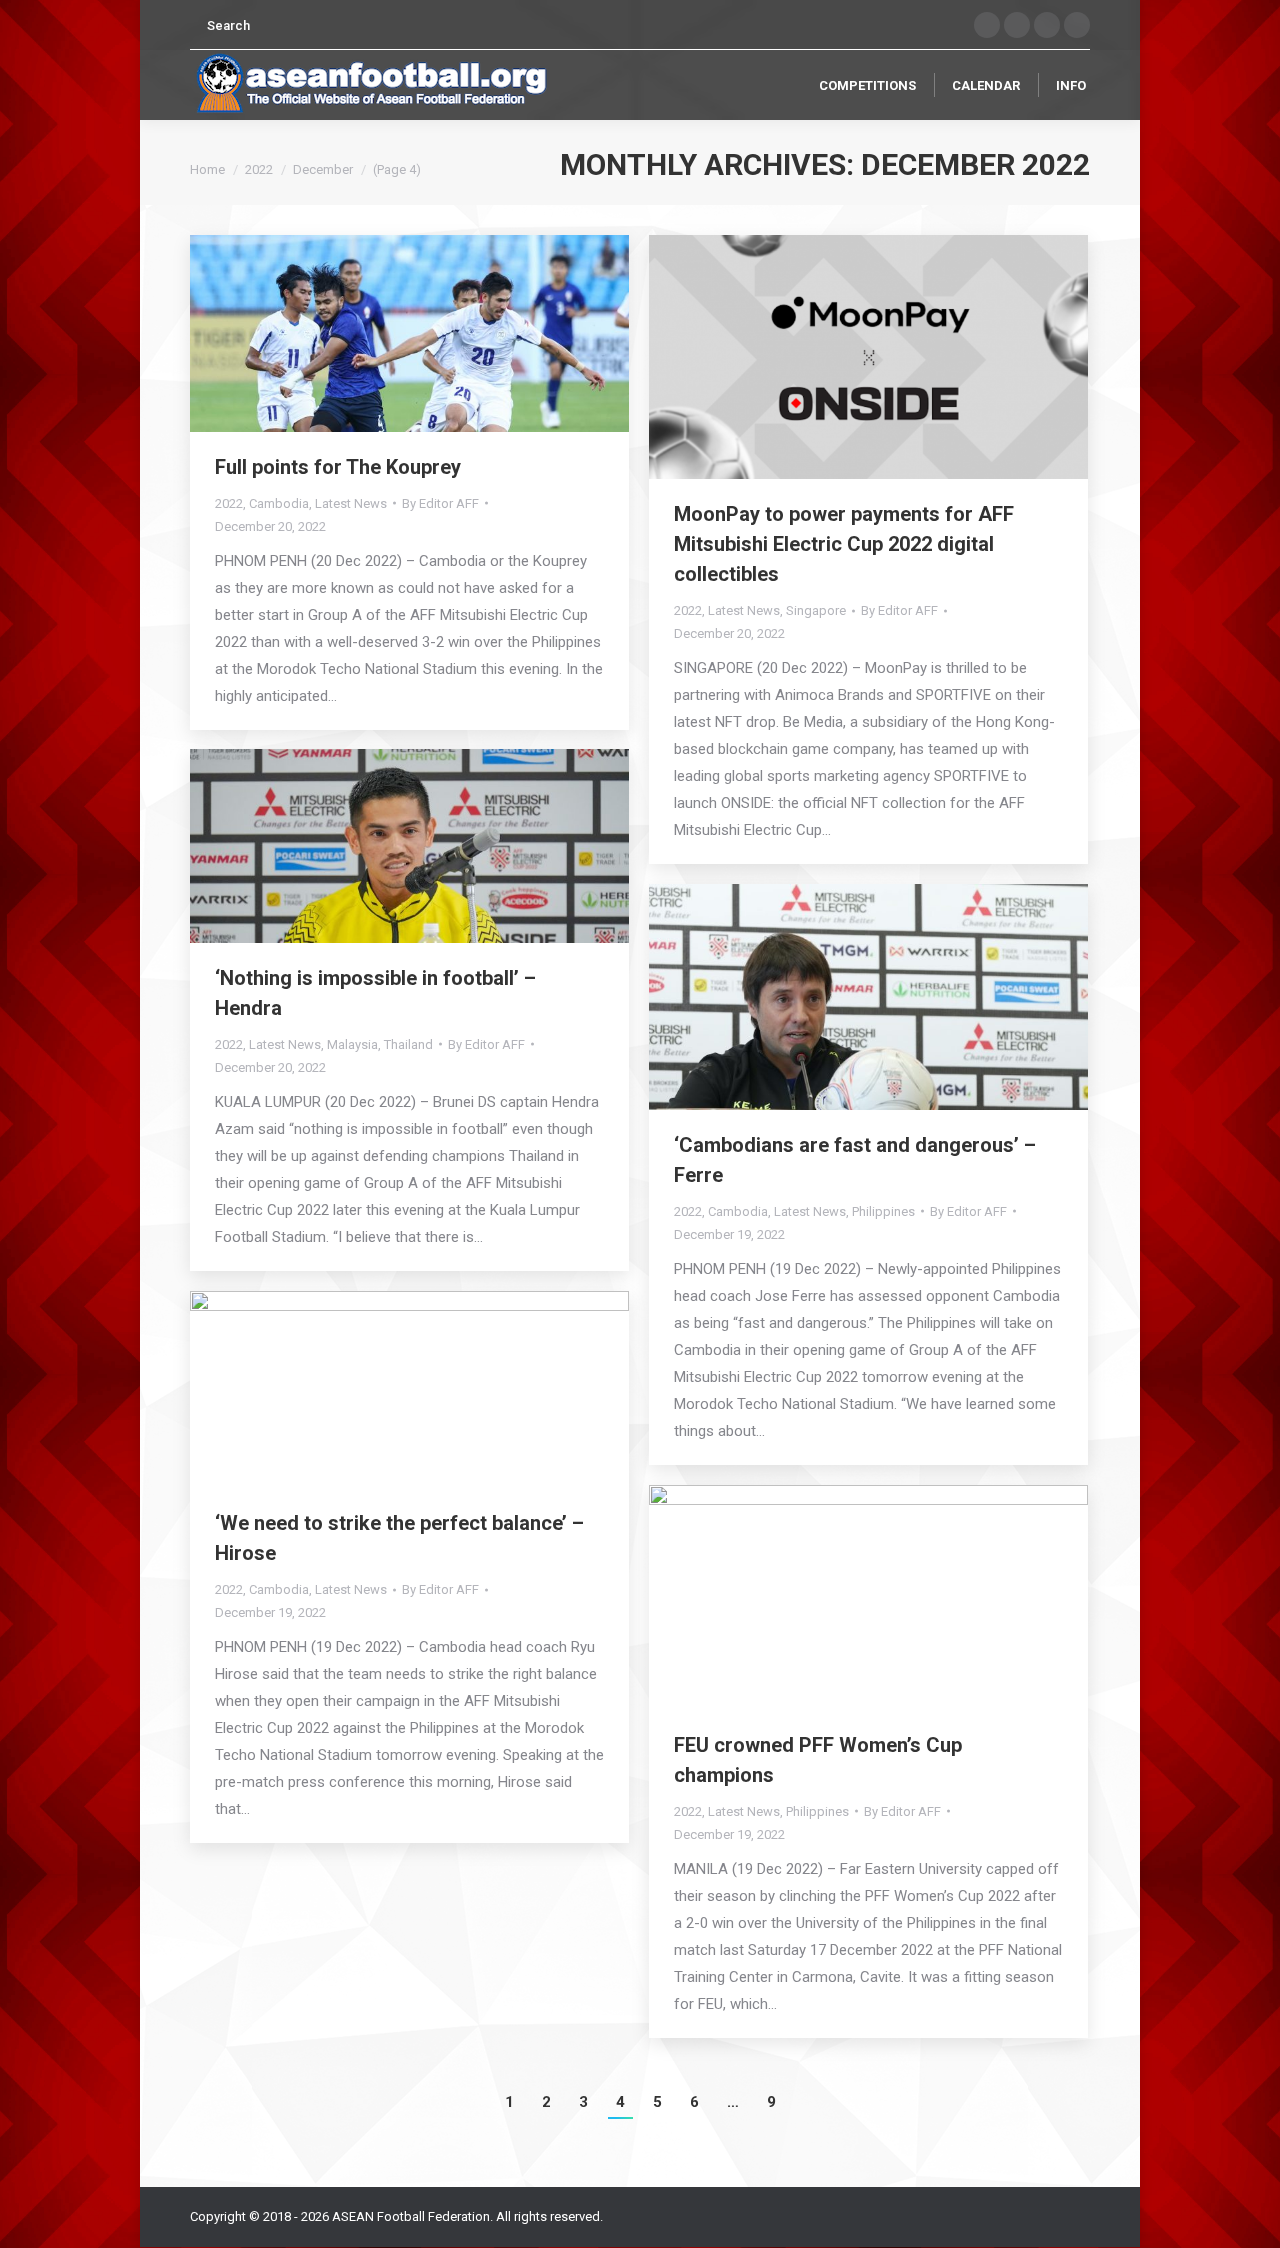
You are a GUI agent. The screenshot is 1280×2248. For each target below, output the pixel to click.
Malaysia (352, 1044)
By (440, 503)
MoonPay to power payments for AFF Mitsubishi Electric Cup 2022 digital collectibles (844, 544)
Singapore (816, 610)
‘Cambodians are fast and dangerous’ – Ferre (855, 1160)
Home (207, 169)
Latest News (351, 503)
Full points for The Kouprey (338, 467)
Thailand (408, 1044)
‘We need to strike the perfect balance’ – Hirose (399, 1538)
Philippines (883, 1211)
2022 (259, 169)
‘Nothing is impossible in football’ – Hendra (375, 993)
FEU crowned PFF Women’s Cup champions (818, 1760)
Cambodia (279, 503)
